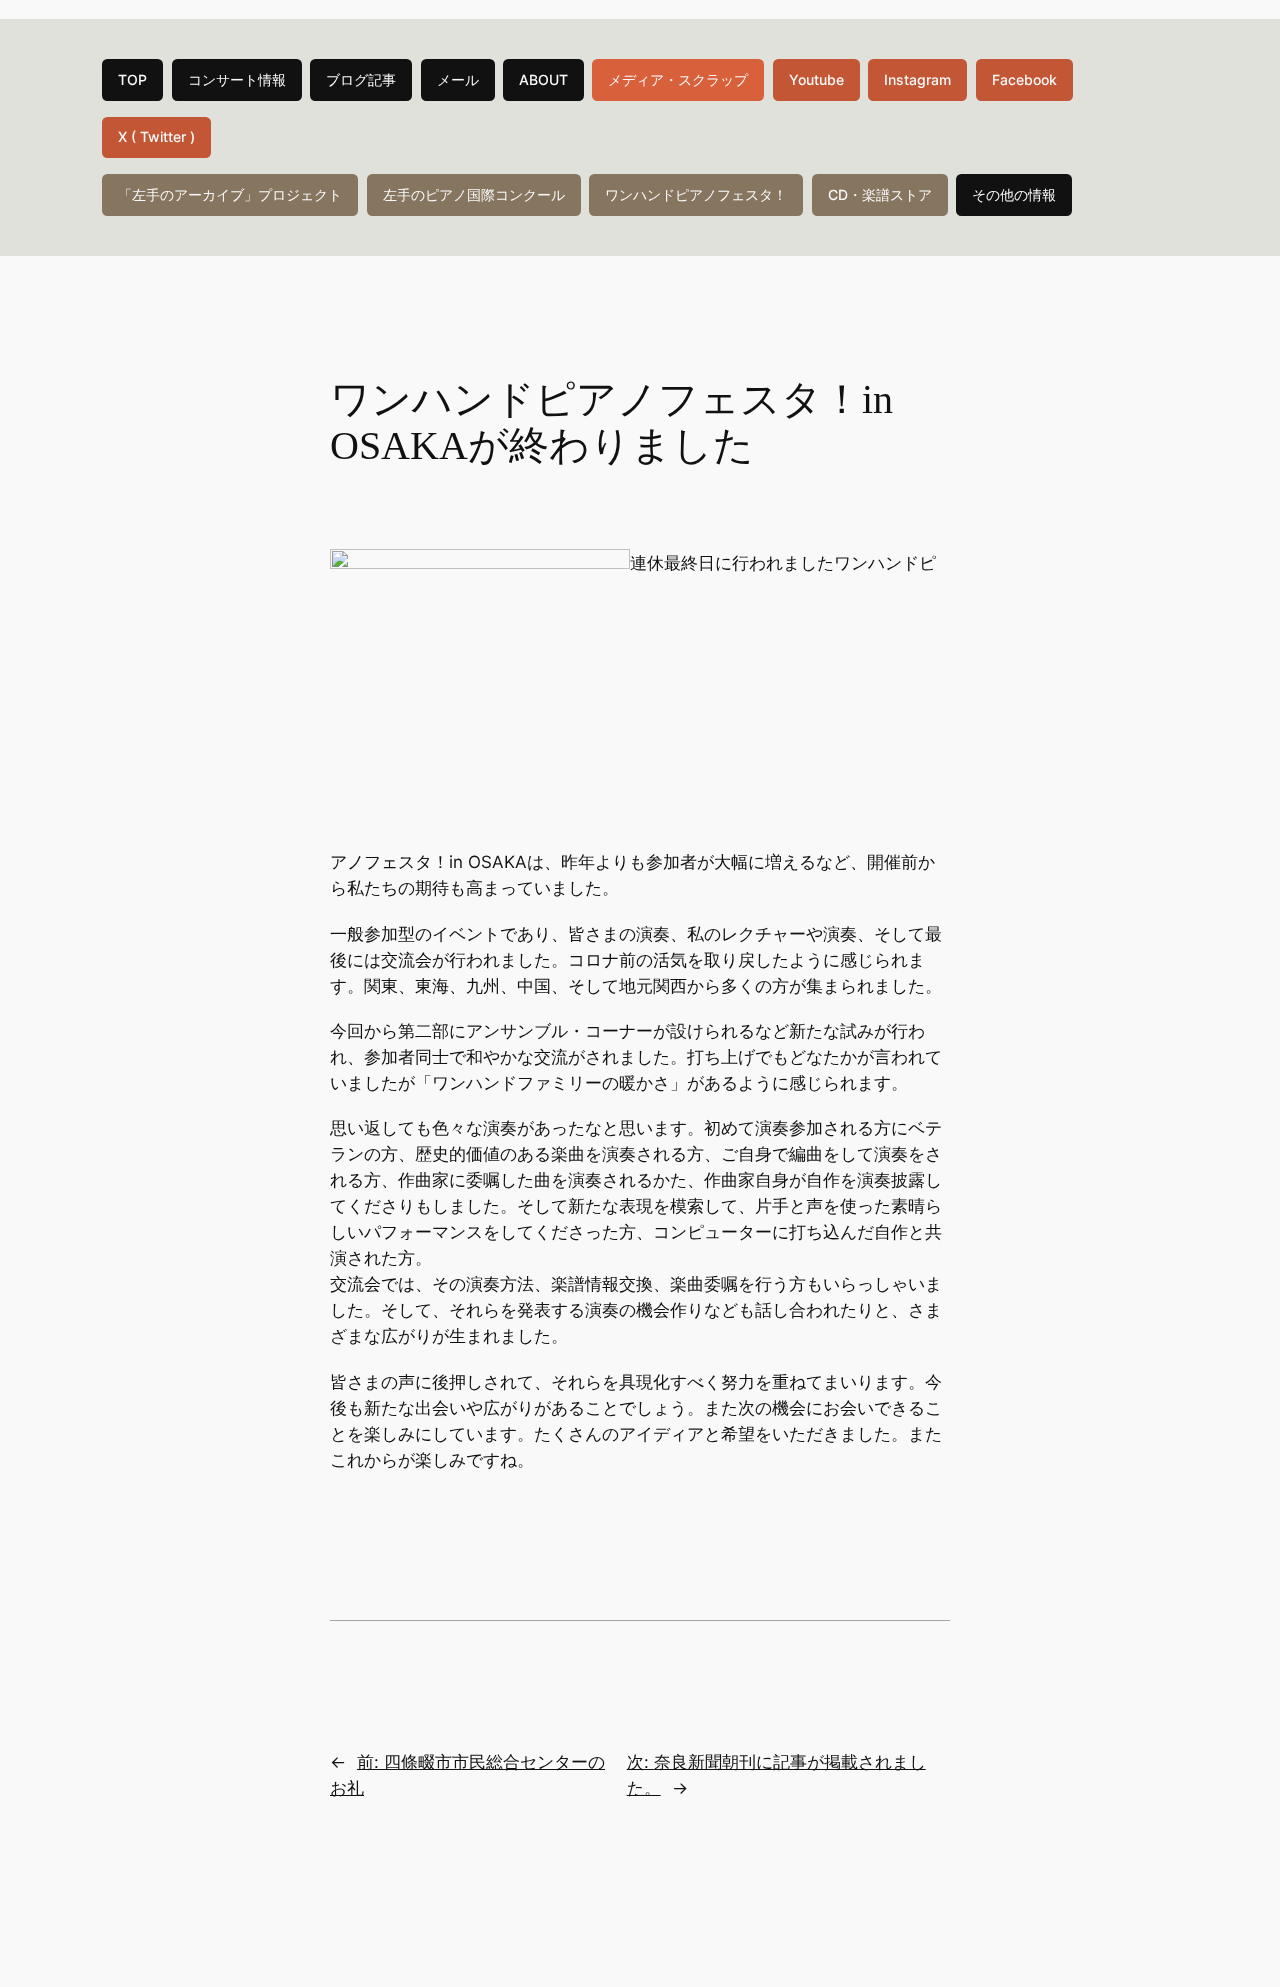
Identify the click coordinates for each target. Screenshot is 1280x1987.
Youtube (816, 79)
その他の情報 (1014, 194)
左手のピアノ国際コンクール (474, 194)
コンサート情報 (237, 79)
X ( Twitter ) (156, 136)
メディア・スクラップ (678, 79)
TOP (132, 79)
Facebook (1024, 79)
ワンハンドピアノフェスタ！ (696, 194)
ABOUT (543, 79)
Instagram (917, 79)
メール (458, 79)
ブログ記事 (361, 79)
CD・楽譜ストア (880, 194)
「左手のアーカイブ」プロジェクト (230, 194)
